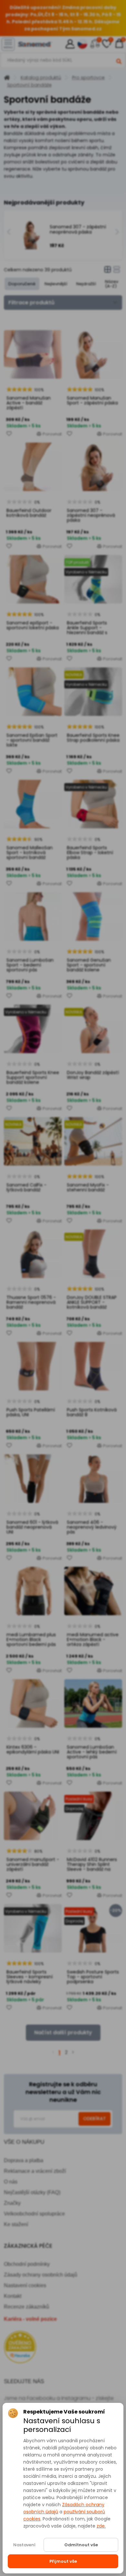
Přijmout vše (63, 2561)
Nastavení (24, 2545)
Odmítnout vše (81, 2545)
